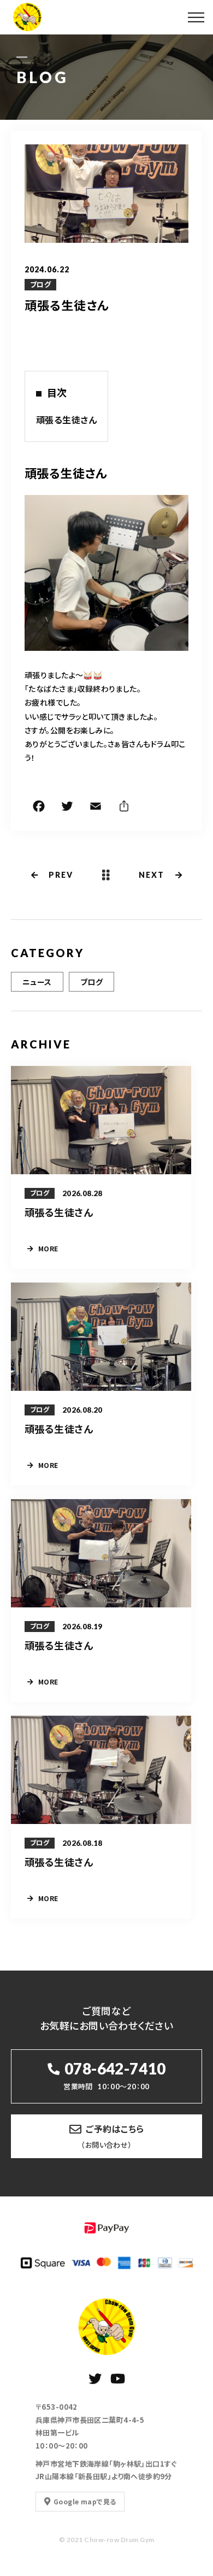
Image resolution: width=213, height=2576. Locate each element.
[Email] (96, 808)
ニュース (37, 982)
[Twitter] (67, 808)
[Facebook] (39, 808)
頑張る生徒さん (66, 419)
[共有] (124, 808)
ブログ (40, 284)
